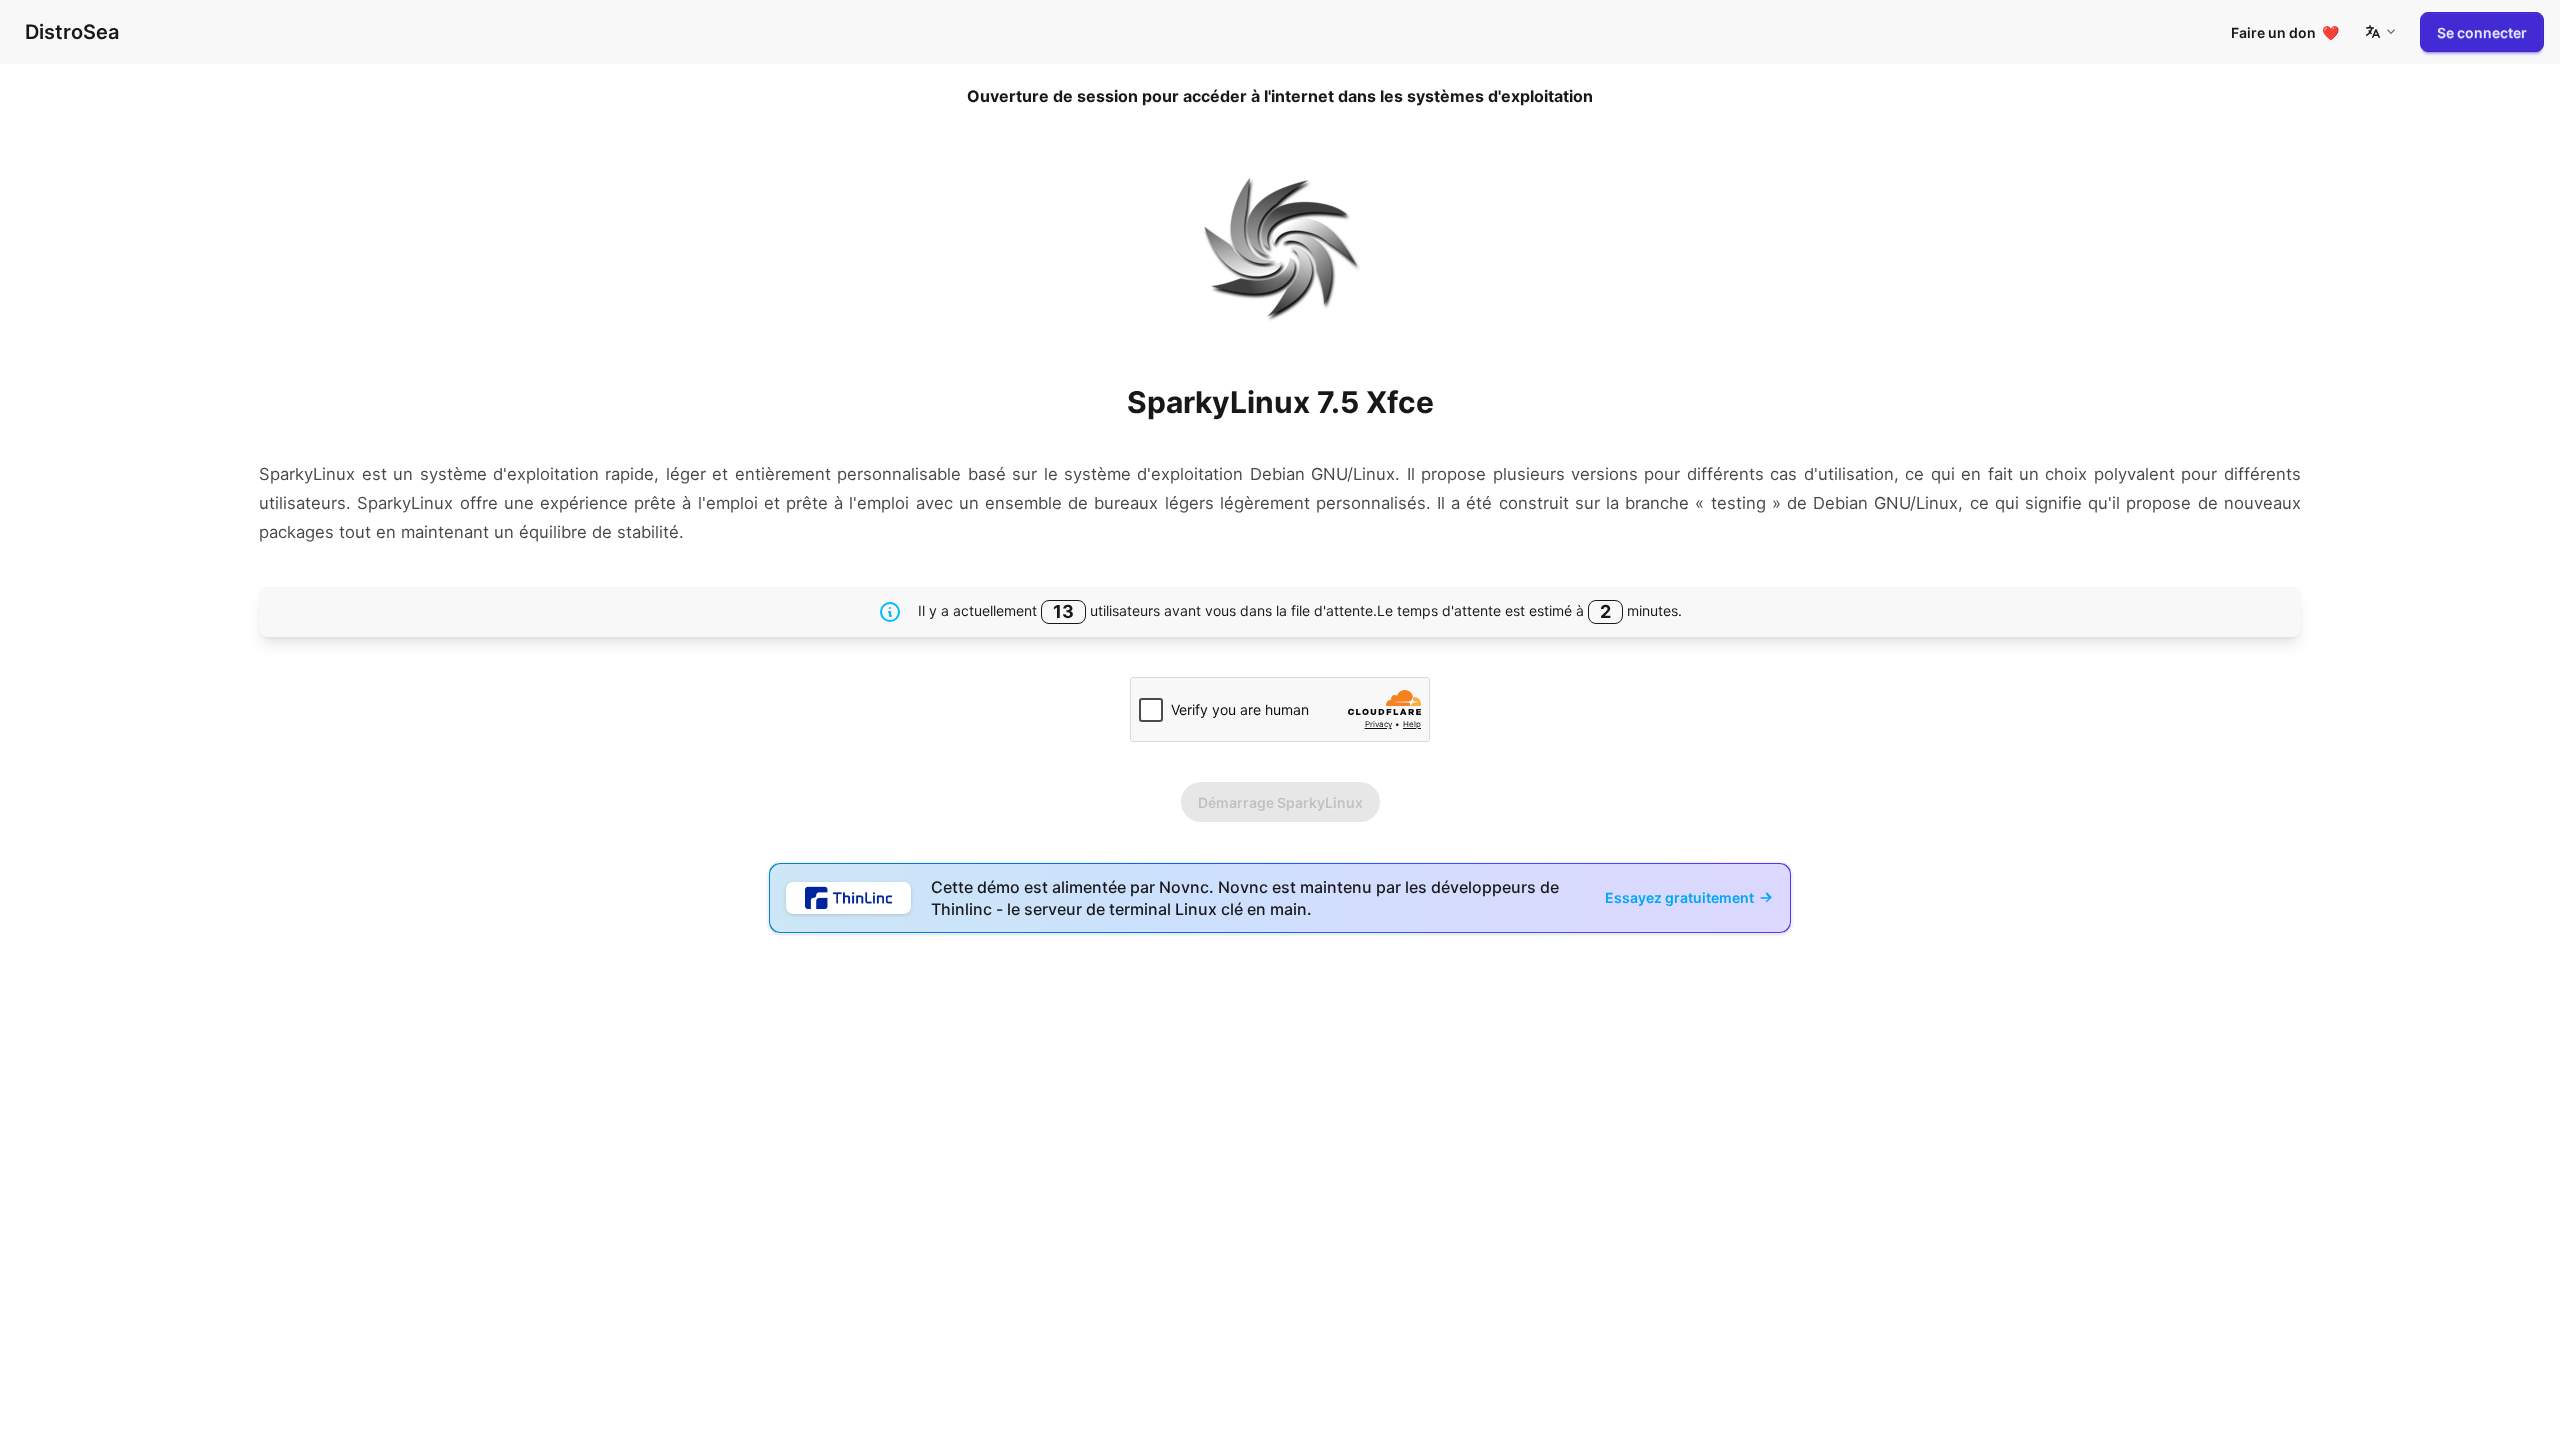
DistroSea (72, 32)
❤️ (2285, 32)
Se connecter (2482, 32)
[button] (2380, 32)
